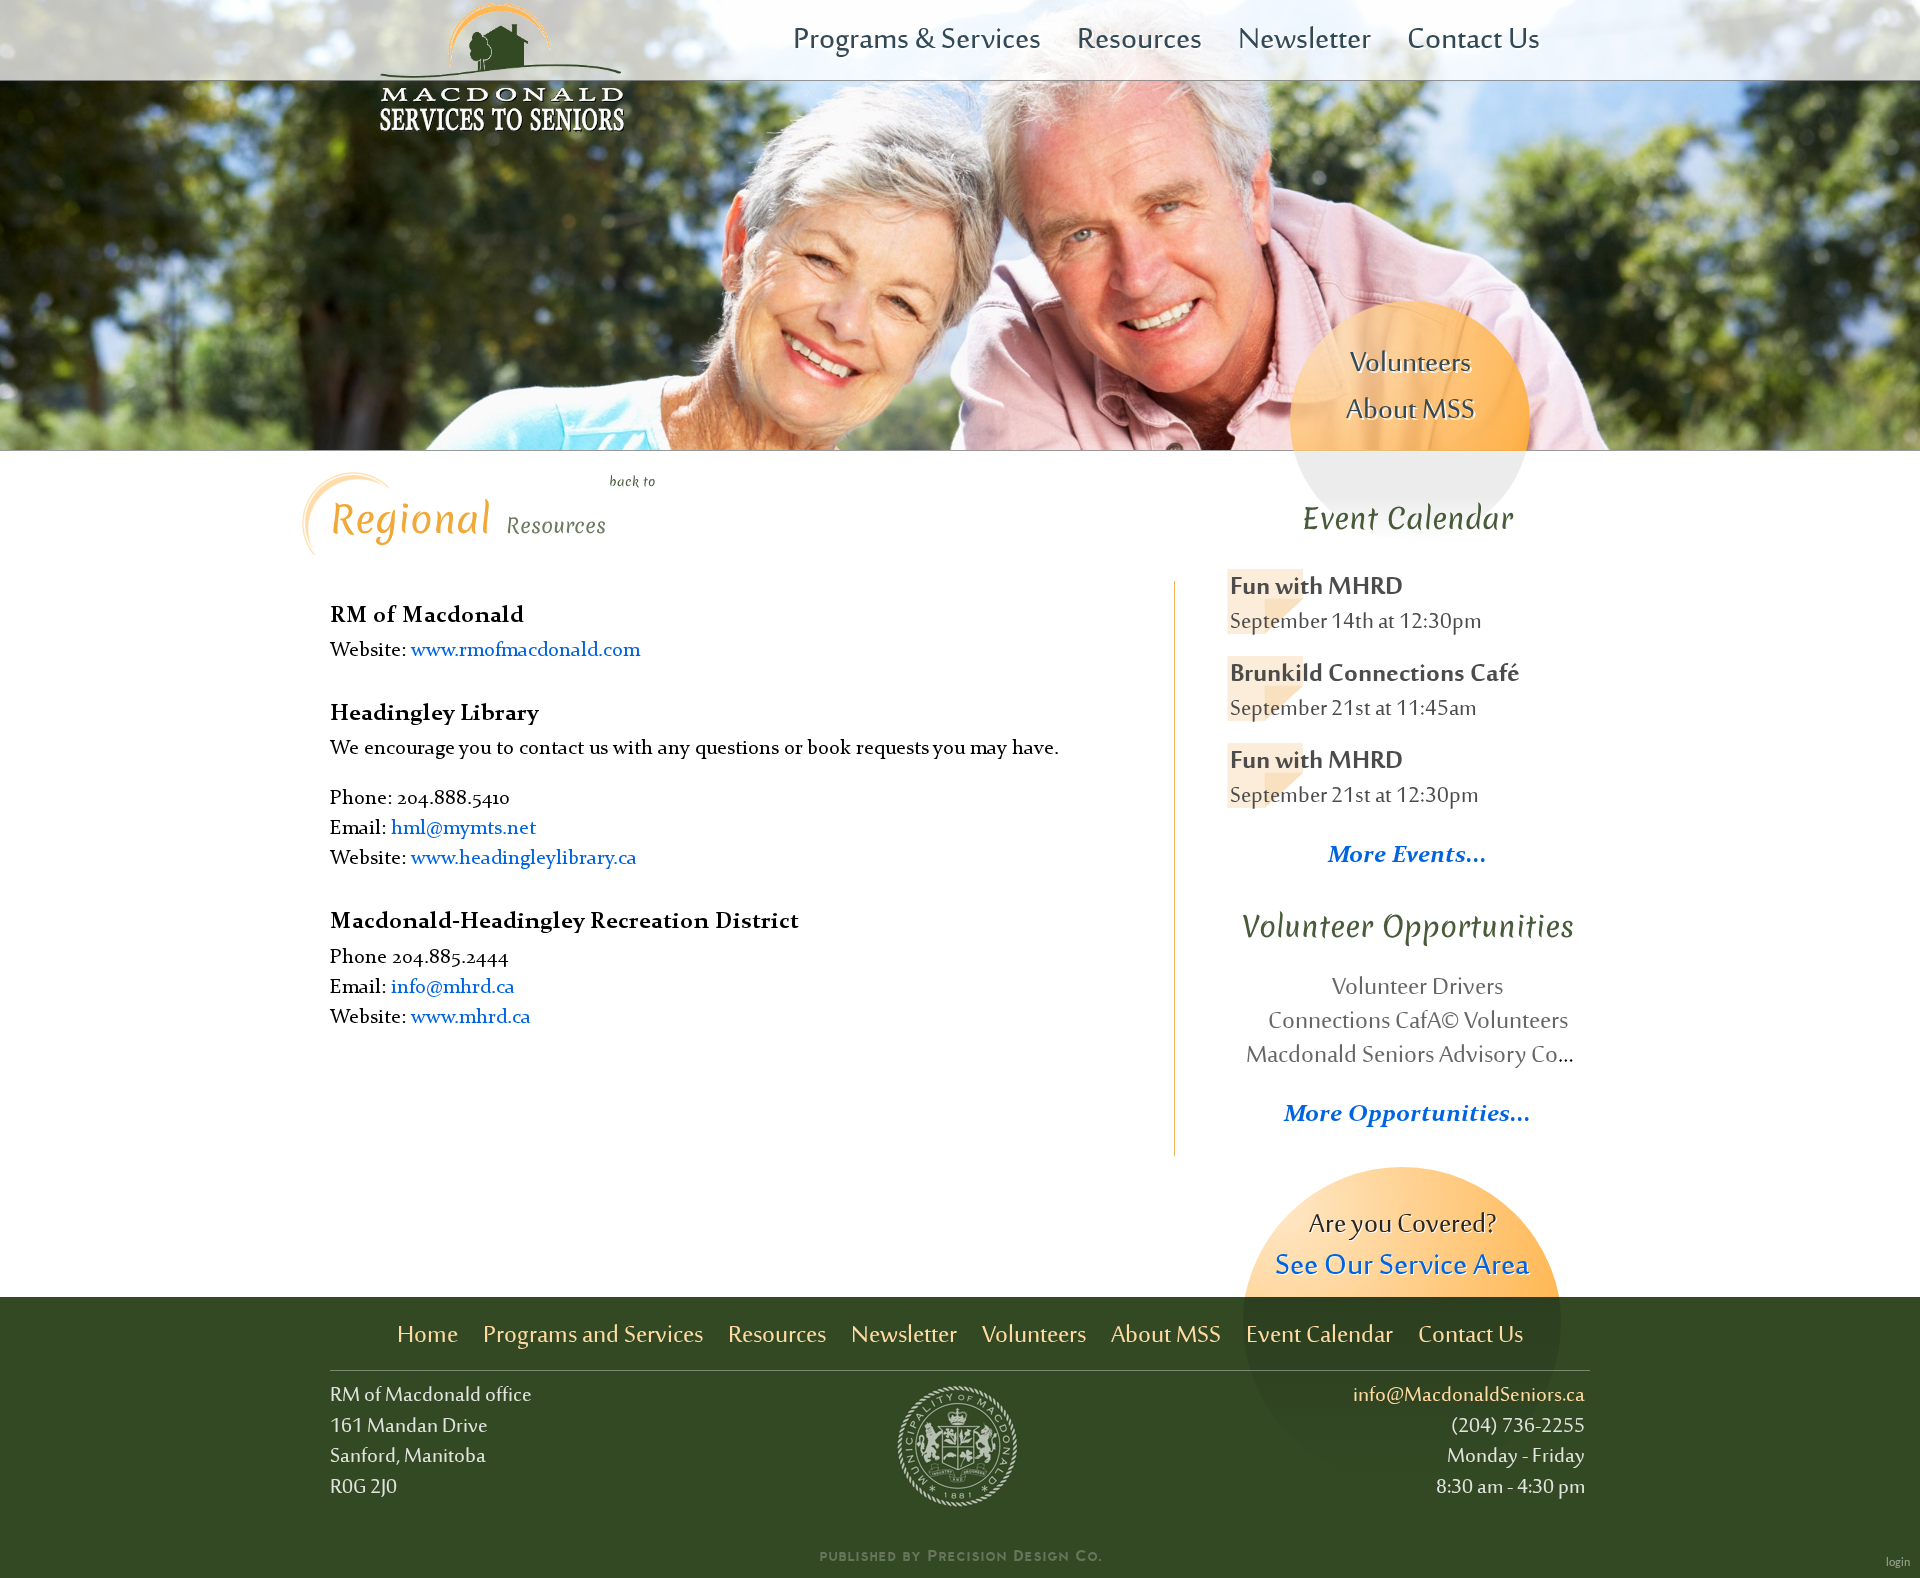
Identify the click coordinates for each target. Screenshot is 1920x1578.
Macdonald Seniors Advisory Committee (1443, 1056)
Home (427, 1336)
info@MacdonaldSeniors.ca (1469, 1396)
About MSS (1410, 411)
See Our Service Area (1402, 1267)
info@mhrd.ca (453, 988)
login (1898, 1563)
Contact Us (1473, 41)
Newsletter (1304, 41)
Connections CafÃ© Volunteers (1418, 1022)
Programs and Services (593, 1336)
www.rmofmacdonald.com (525, 651)
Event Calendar (1319, 1336)
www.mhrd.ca (471, 1018)
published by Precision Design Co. (960, 1555)
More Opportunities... (1407, 1115)
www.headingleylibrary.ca (524, 859)
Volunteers (1410, 364)
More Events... (1407, 856)
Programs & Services (917, 41)
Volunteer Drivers (1417, 988)
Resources (1139, 41)
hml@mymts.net (463, 829)
